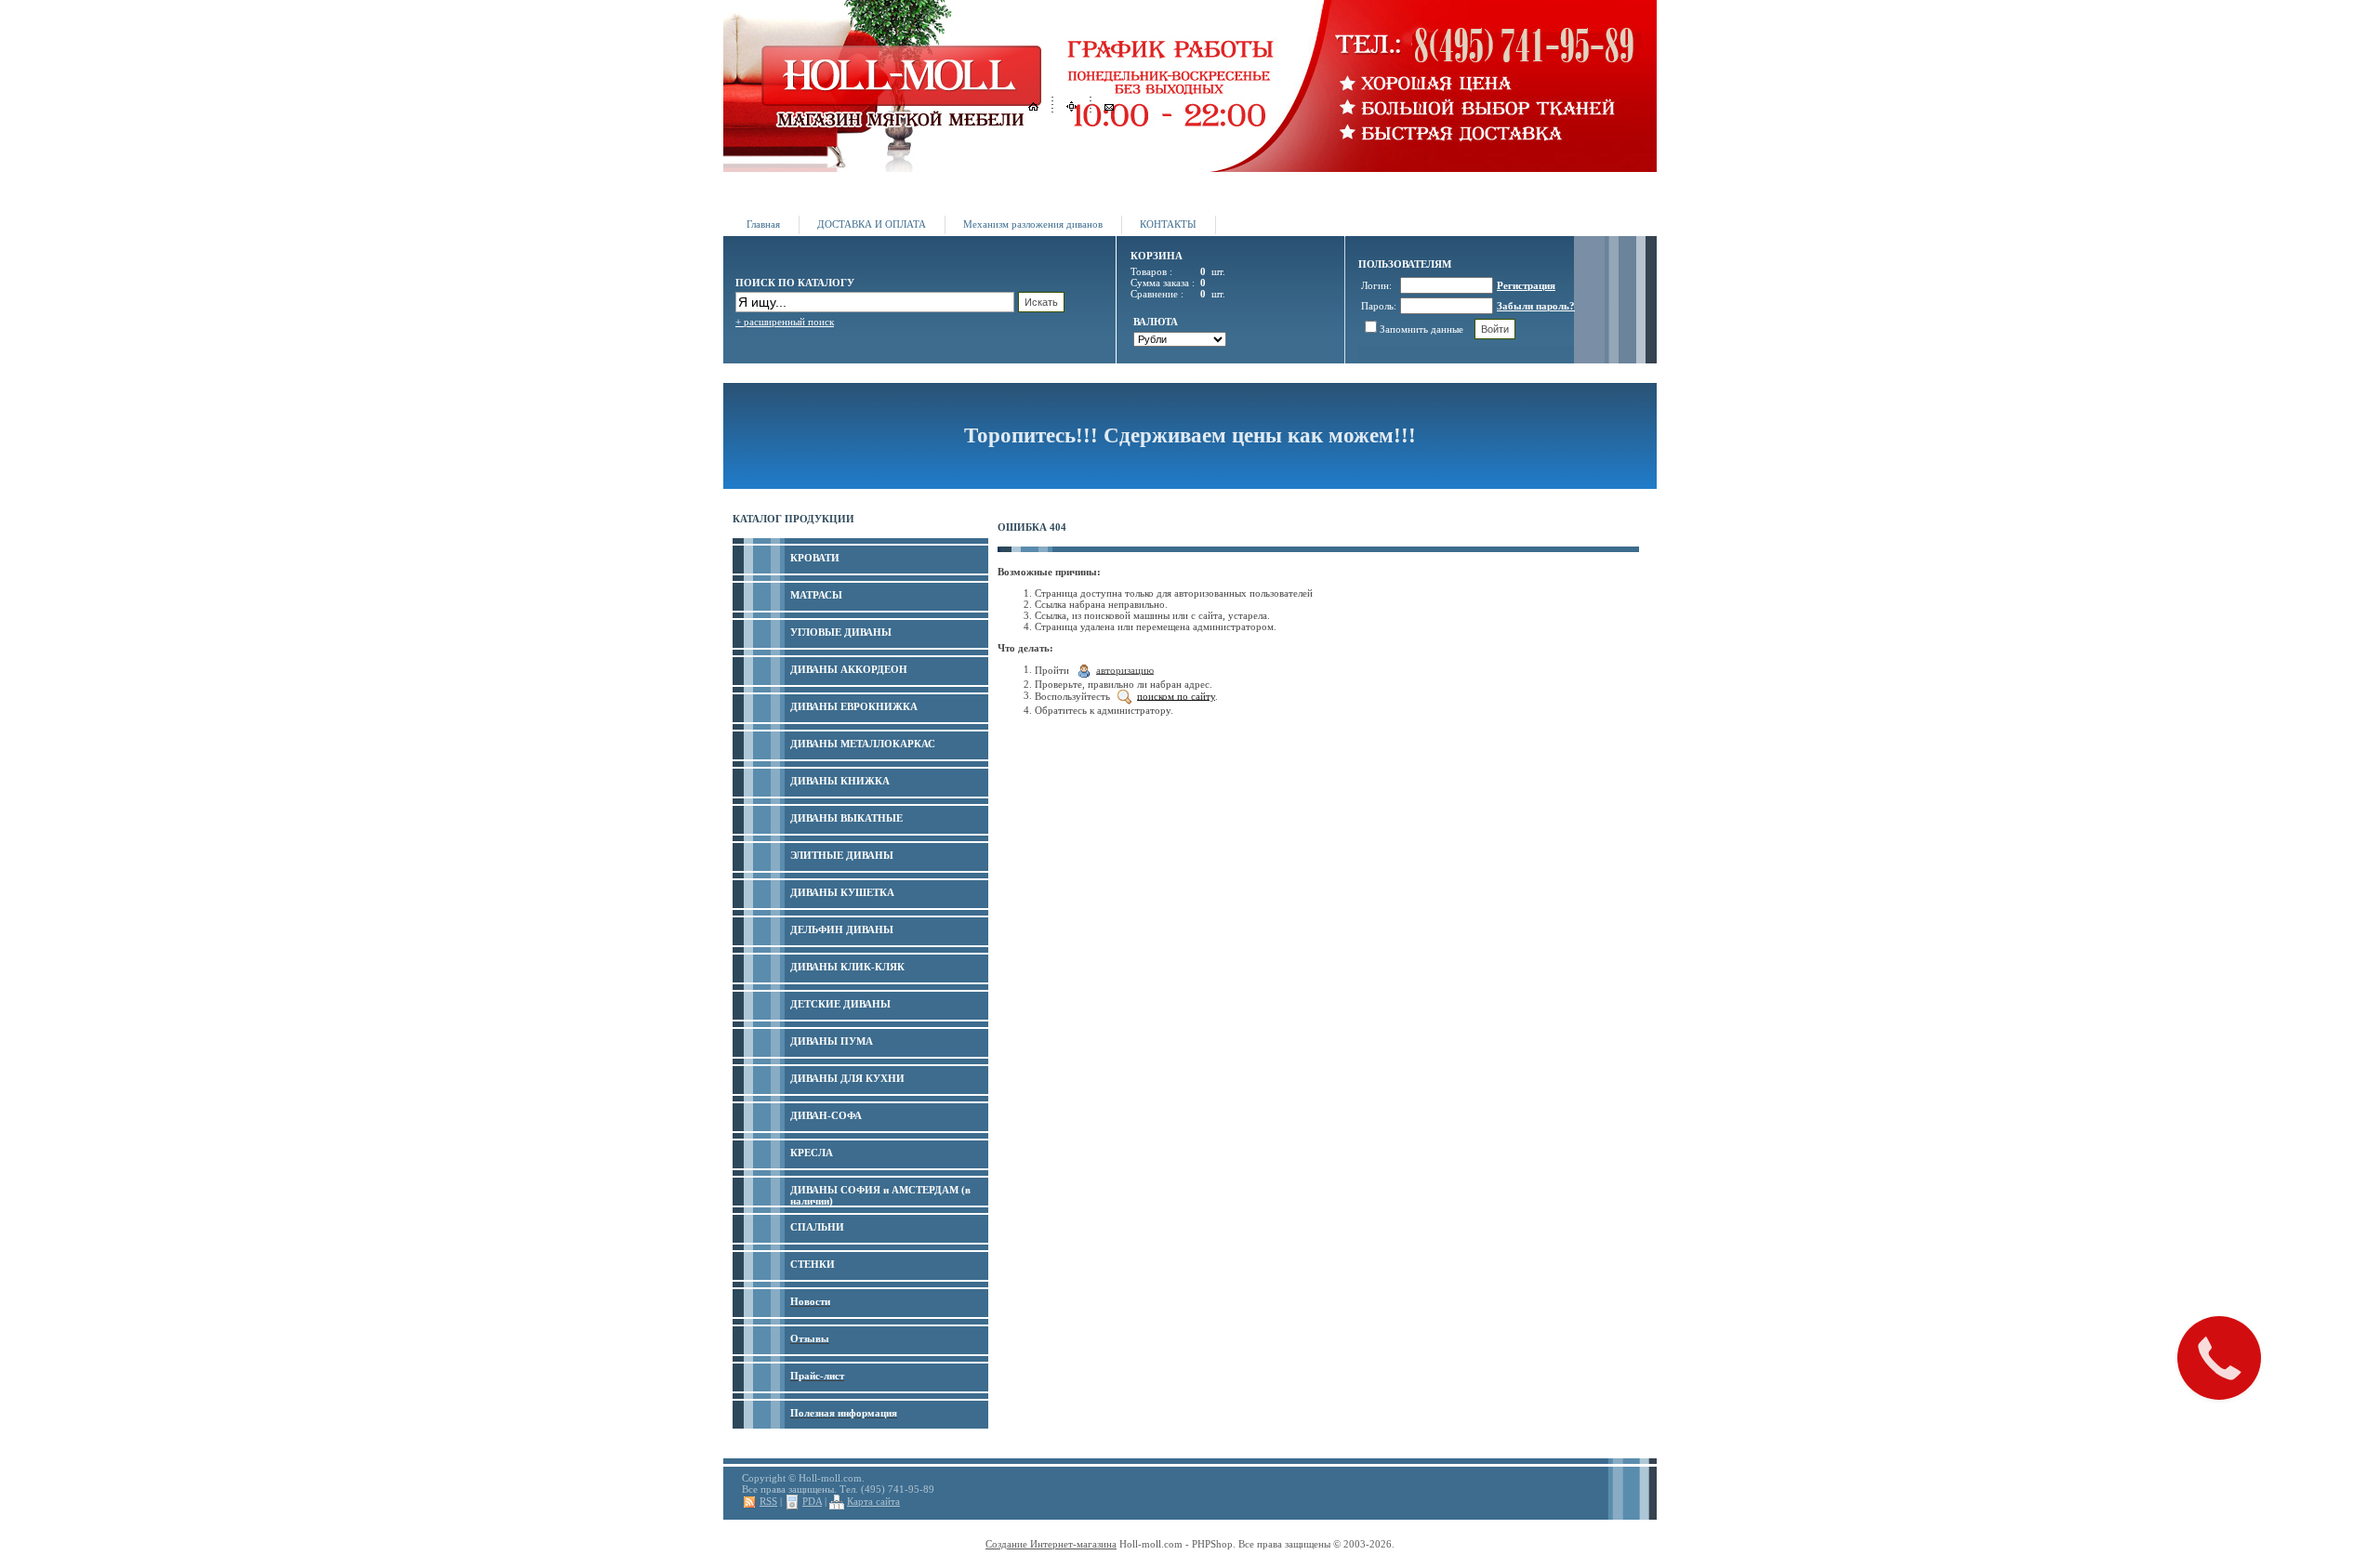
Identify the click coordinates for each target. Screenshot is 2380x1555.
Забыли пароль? (1536, 306)
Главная (763, 224)
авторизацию (1125, 669)
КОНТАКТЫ (1168, 224)
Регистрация (1526, 285)
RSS (768, 1501)
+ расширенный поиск (785, 322)
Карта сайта (873, 1501)
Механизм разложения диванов (1033, 224)
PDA (812, 1501)
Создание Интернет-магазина (1051, 1544)
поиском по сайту (1176, 695)
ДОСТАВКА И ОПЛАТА (872, 224)
